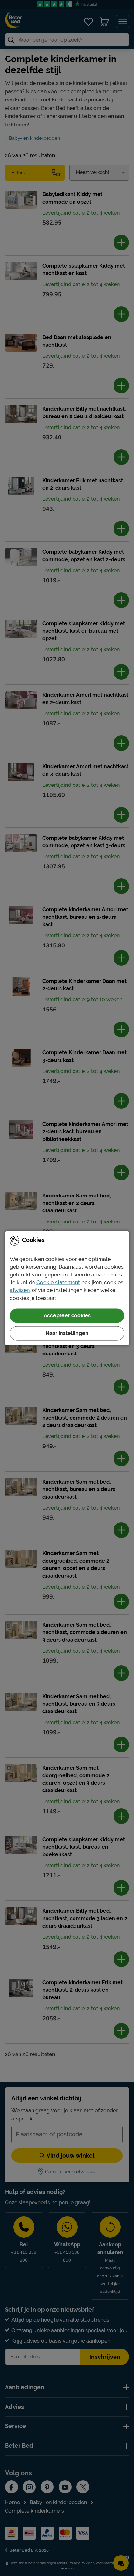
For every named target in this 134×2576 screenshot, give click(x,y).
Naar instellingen (67, 1333)
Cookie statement (58, 1282)
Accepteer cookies (67, 1315)
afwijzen (20, 1290)
